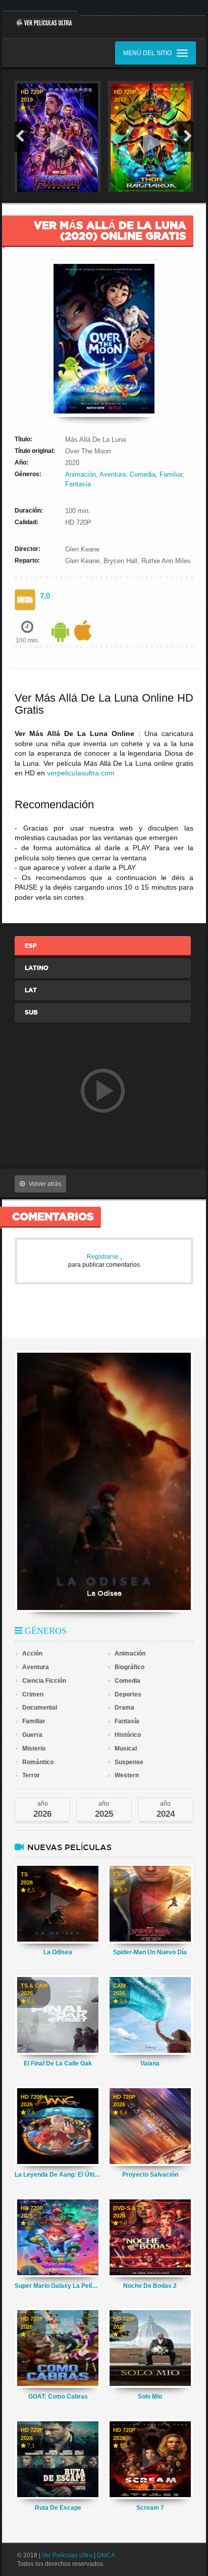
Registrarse (103, 1257)
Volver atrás (45, 1184)
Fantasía (78, 484)
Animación (81, 474)
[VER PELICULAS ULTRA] (40, 19)
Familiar (171, 474)
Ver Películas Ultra (67, 2555)
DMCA (106, 2555)
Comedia (143, 474)
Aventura (113, 474)
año (42, 1809)
